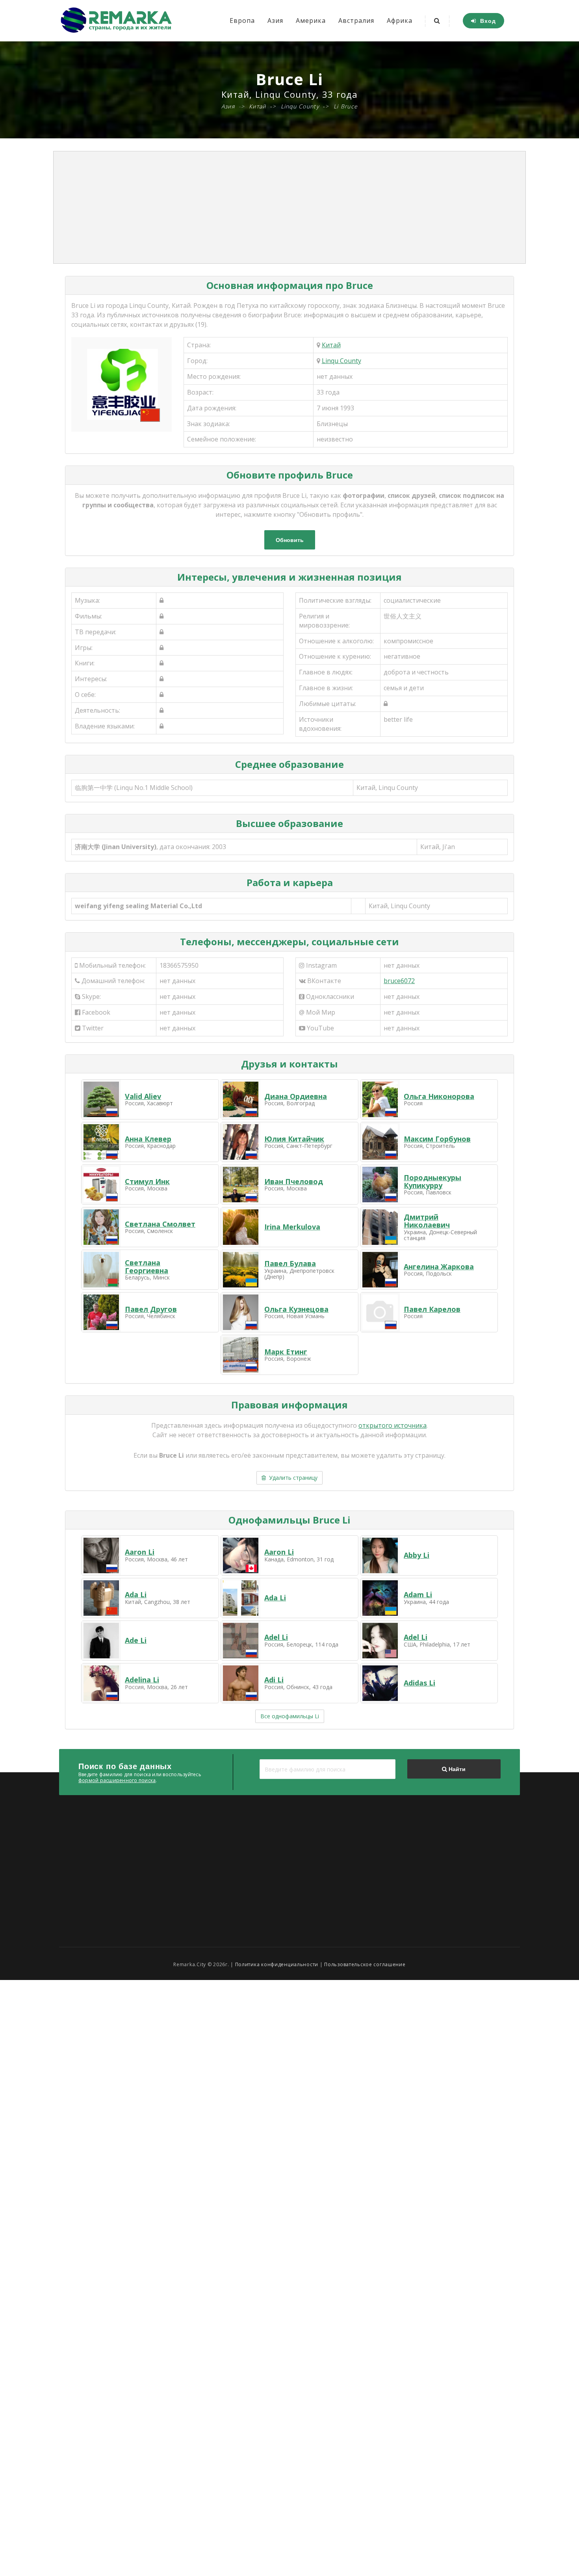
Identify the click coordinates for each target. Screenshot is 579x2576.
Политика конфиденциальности (277, 1964)
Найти (456, 1769)
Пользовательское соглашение (365, 1964)
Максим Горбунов (437, 1139)
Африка (400, 20)
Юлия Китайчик (294, 1139)
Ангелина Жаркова (439, 1267)
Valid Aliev (143, 1096)
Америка (311, 20)
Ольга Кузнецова (296, 1309)
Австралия (356, 20)
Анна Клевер (148, 1139)
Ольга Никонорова (439, 1096)
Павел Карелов (432, 1309)
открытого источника (392, 1425)
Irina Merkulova (292, 1227)
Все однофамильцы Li (290, 1716)
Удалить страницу (292, 1478)
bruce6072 (399, 981)
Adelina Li (142, 1680)
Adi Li (274, 1680)
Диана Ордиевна (296, 1096)
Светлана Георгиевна (147, 1267)
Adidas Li (419, 1683)
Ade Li (136, 1640)
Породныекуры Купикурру (432, 1181)
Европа (242, 20)
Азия (275, 20)
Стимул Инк (147, 1181)
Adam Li (418, 1594)
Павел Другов (151, 1309)
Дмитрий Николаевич (427, 1221)
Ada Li (136, 1594)
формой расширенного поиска (117, 1780)
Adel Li (276, 1637)
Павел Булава (290, 1263)
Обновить (290, 540)
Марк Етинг (286, 1352)
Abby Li (417, 1555)
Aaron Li (140, 1552)
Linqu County (341, 361)
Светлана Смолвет (160, 1224)
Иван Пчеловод (294, 1181)
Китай (331, 345)
